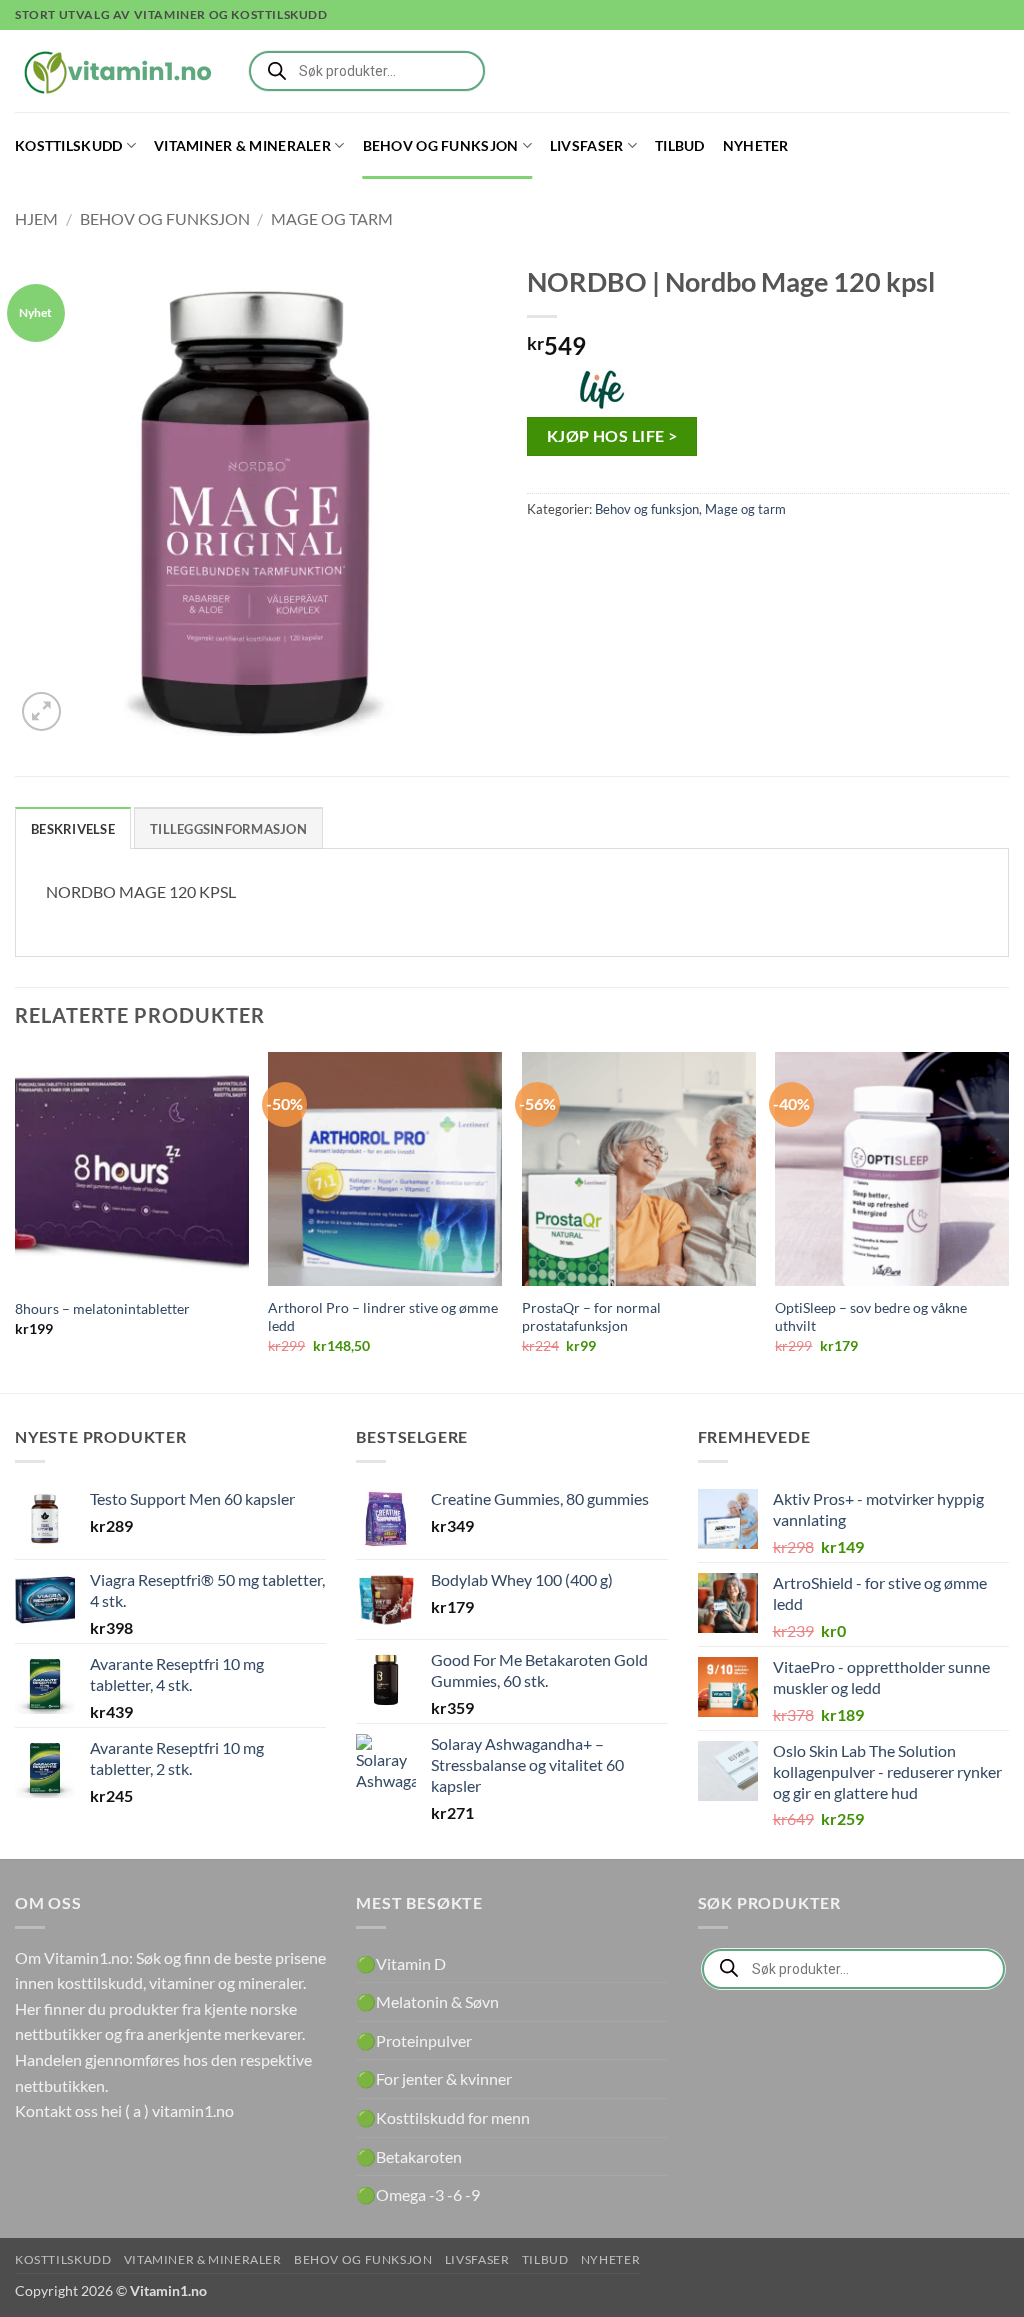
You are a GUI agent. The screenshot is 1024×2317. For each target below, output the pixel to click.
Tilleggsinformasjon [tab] (228, 829)
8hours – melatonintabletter (102, 1308)
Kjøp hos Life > (612, 436)
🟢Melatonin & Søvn (427, 2001)
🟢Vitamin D (401, 1963)
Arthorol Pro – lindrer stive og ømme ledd (383, 1317)
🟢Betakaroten (409, 2156)
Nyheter (756, 145)
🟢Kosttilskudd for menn (443, 2117)
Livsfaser (587, 145)
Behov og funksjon (441, 145)
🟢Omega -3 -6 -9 (418, 2194)
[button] (41, 711)
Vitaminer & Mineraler (242, 145)
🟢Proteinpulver (414, 2040)
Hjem (36, 218)
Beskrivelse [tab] (73, 829)
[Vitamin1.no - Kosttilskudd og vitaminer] (115, 71)
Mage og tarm (332, 218)
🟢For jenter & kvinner (434, 2078)
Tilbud (680, 145)
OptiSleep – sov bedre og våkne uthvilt (871, 1317)
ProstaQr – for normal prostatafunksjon (591, 1317)
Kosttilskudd (68, 145)
